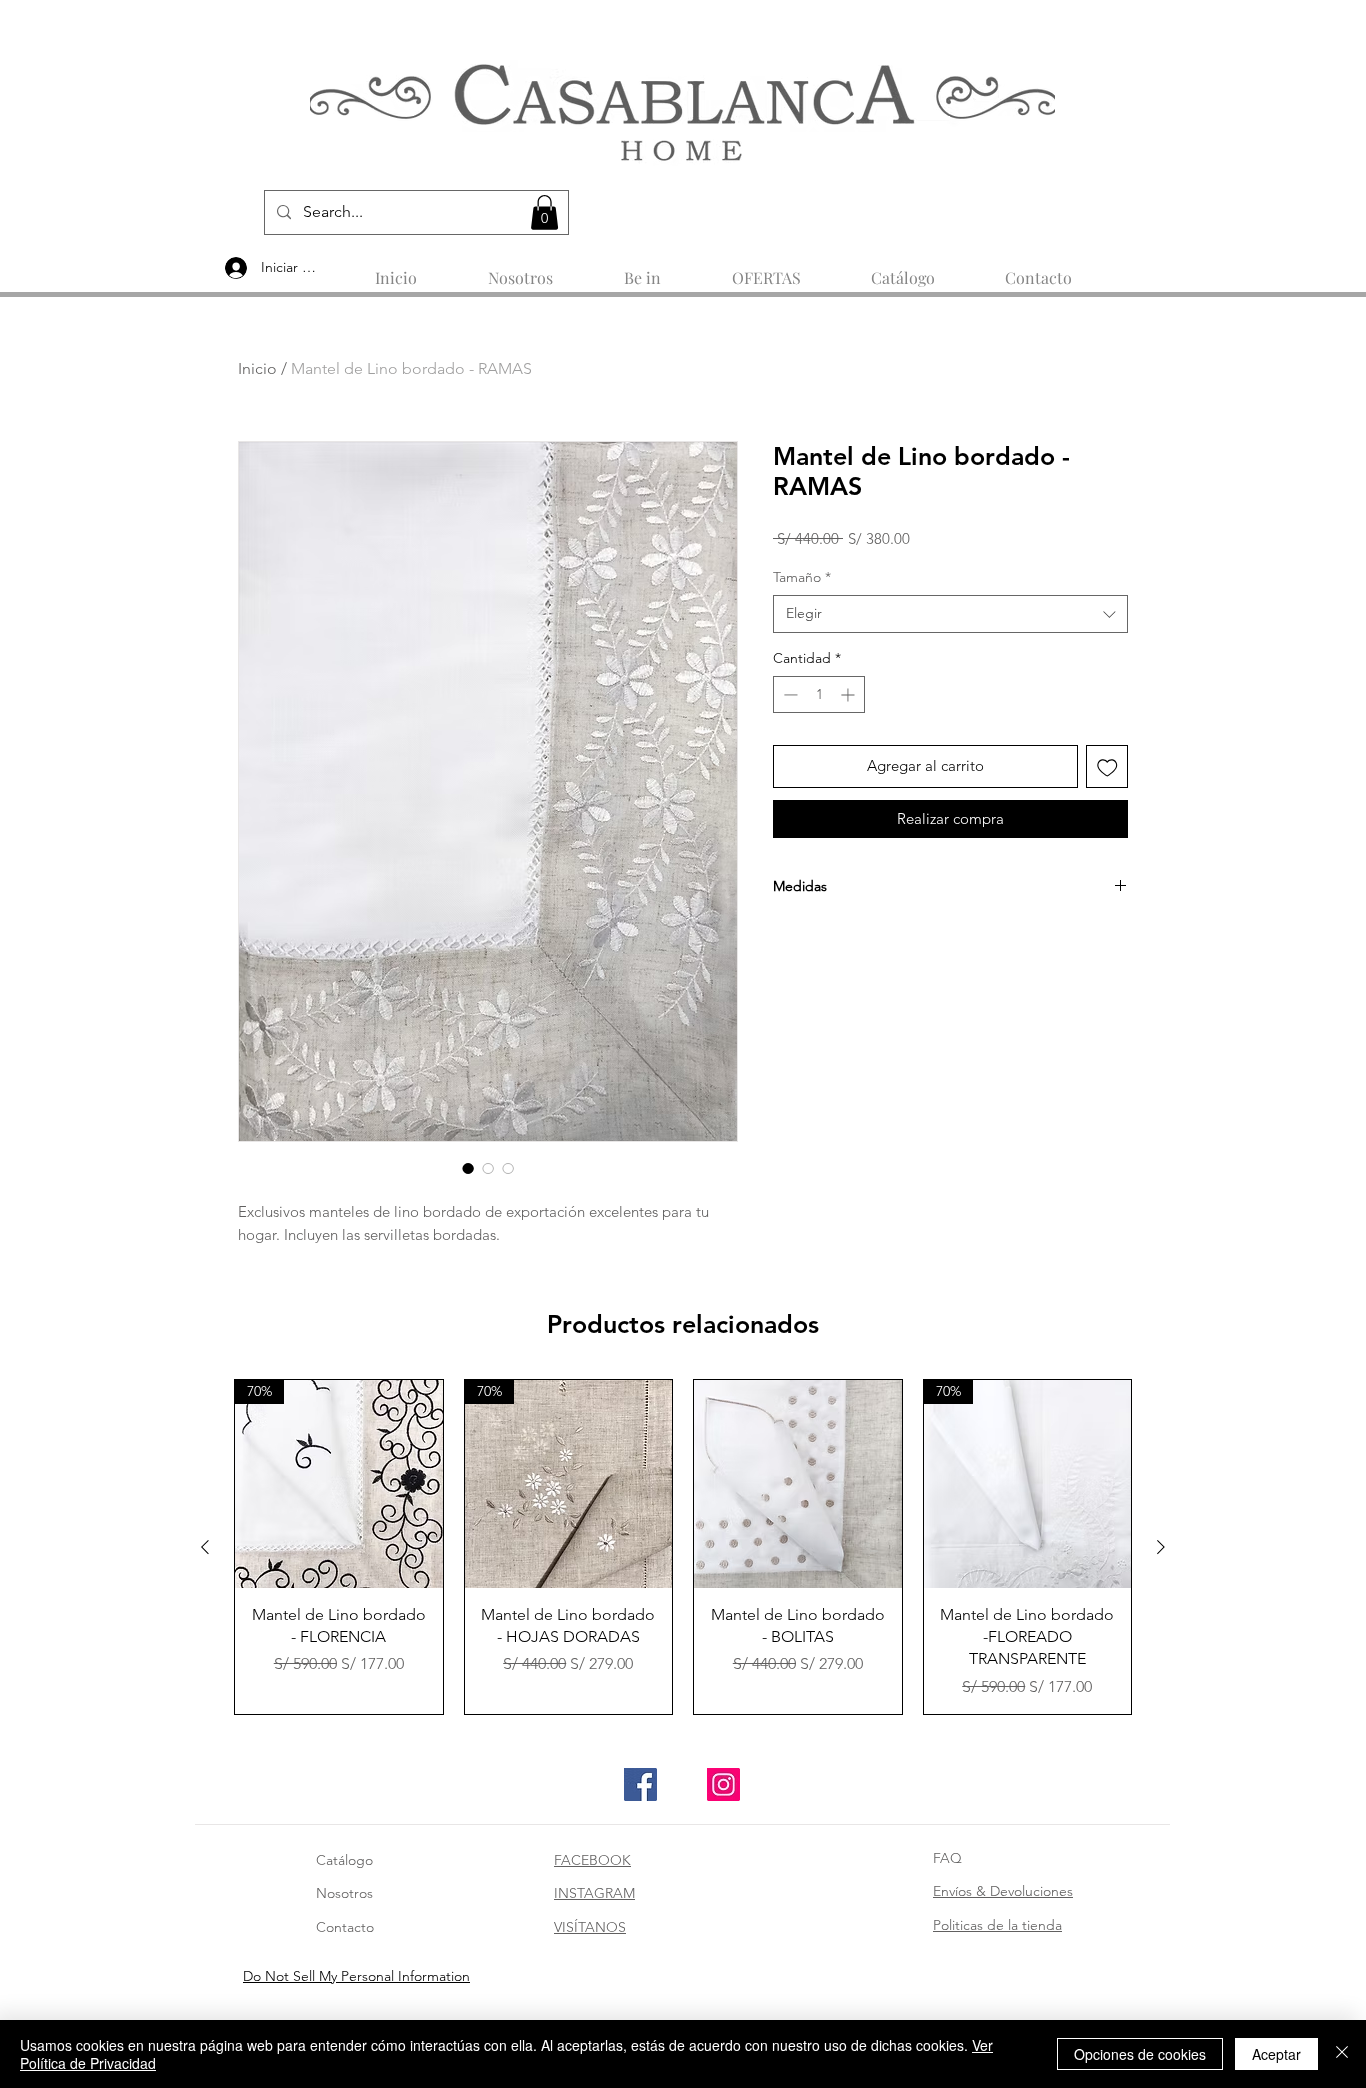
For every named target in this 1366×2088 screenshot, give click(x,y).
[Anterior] (205, 1547)
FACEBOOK (592, 1860)
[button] (544, 212)
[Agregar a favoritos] (1107, 766)
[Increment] (849, 694)
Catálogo (344, 1860)
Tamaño (802, 577)
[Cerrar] (1342, 2054)
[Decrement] (788, 694)
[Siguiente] (1161, 1547)
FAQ (947, 1858)
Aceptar (1276, 2054)
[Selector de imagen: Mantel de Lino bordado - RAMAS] (468, 1168)
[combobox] (950, 614)
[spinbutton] (819, 694)
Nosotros (344, 1893)
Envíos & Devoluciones (1003, 1891)
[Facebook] (640, 1784)
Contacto (345, 1927)
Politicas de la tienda (997, 1925)
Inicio (257, 368)
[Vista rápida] (798, 1484)
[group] (683, 1547)
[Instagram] (723, 1784)
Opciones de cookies (1140, 2054)
